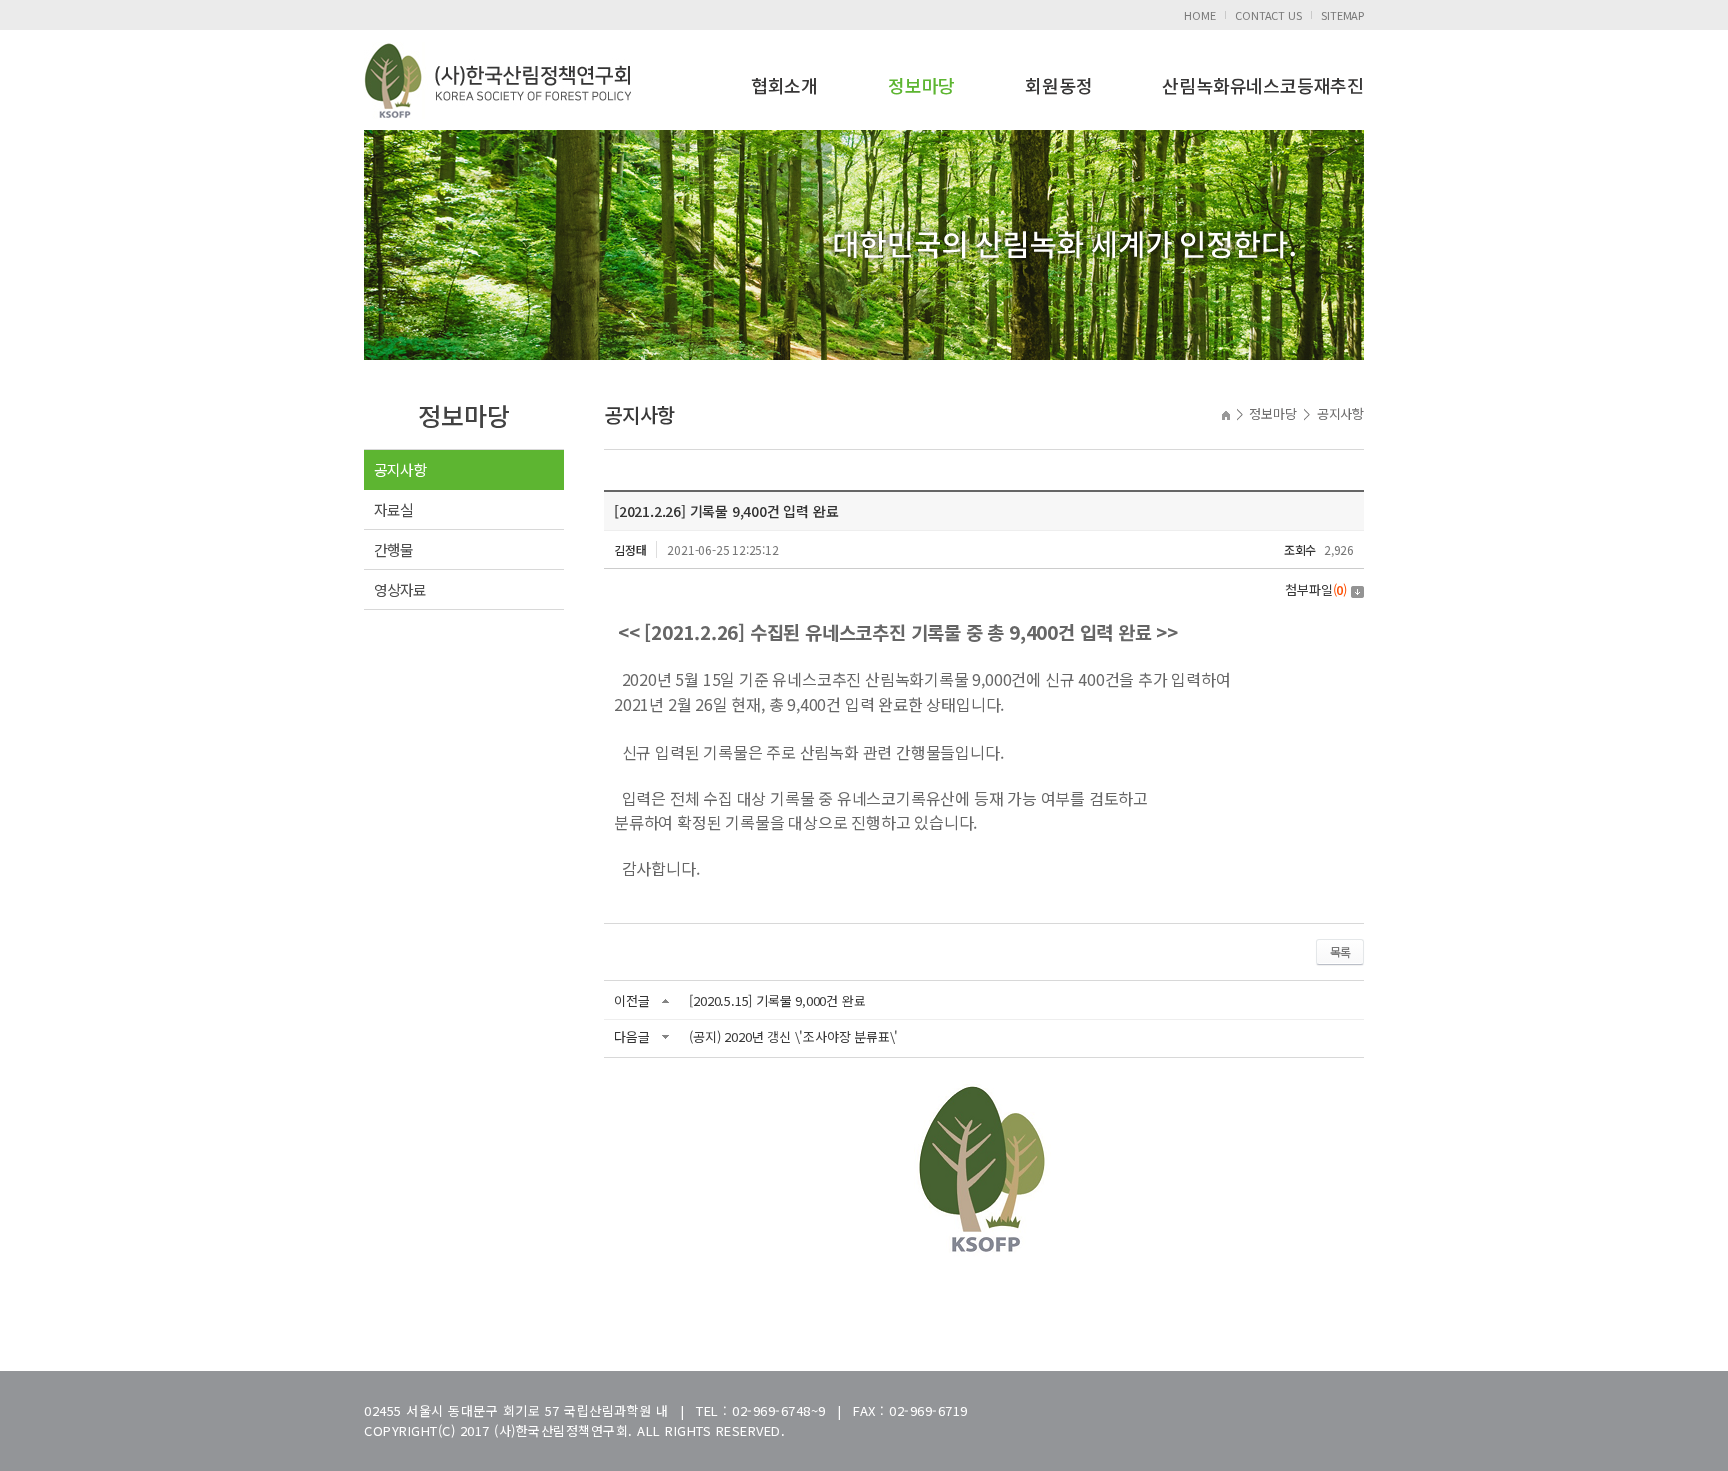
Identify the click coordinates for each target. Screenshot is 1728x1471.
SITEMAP (1342, 15)
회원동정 (1058, 85)
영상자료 (400, 589)
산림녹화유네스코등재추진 (1263, 85)
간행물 (393, 549)
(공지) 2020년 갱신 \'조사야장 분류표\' (793, 1036)
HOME (1199, 15)
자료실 (393, 509)
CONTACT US (1268, 15)
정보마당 (921, 85)
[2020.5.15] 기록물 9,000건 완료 (777, 1000)
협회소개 (784, 85)
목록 (1340, 951)
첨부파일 (1316, 589)
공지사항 (400, 469)
